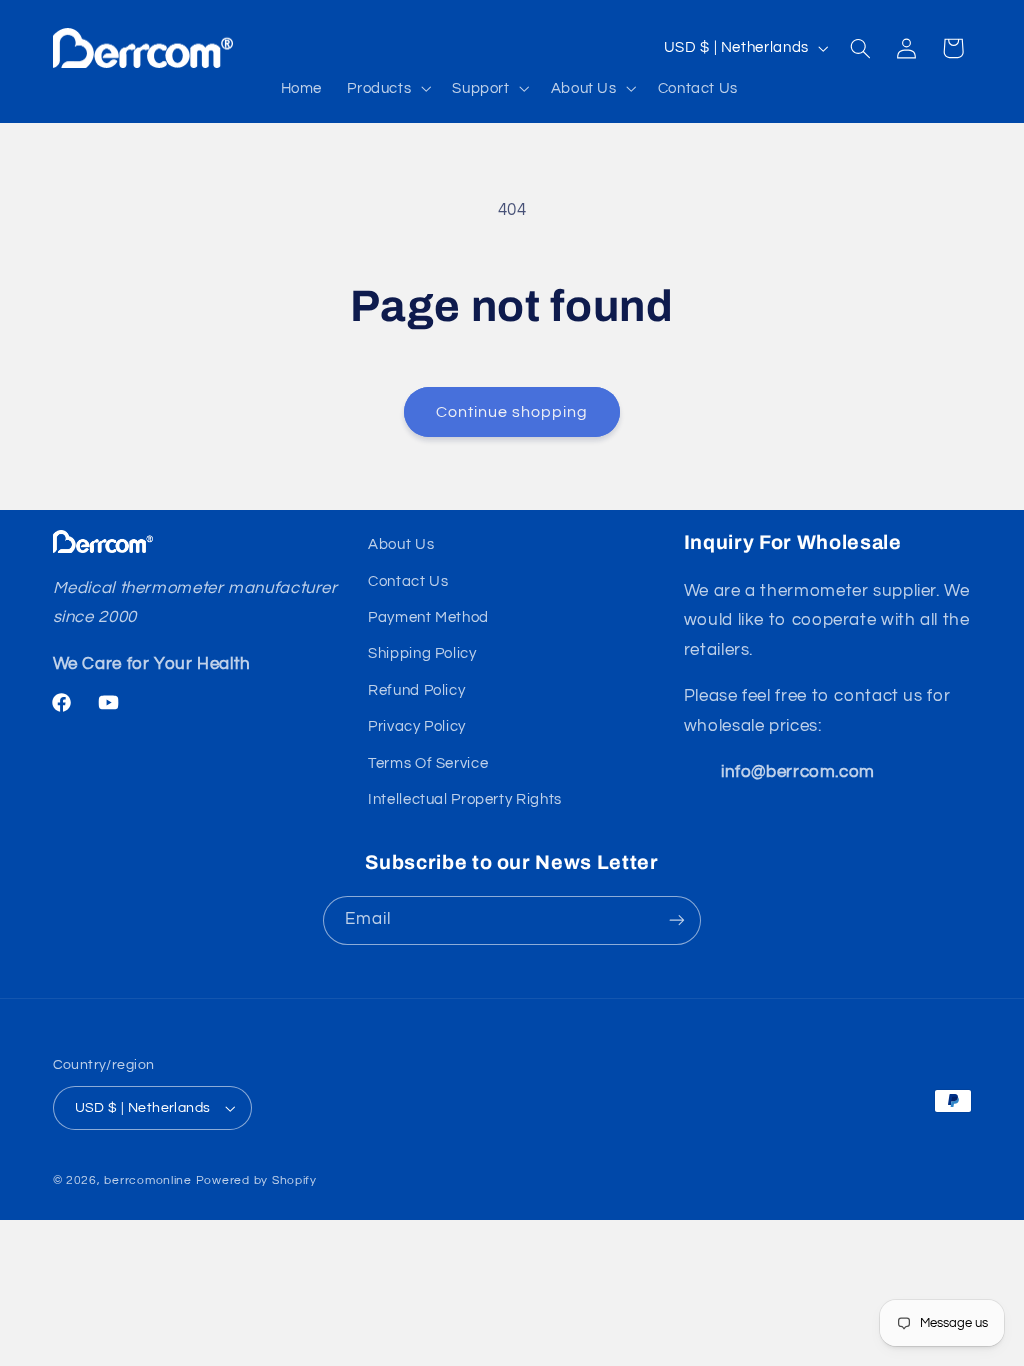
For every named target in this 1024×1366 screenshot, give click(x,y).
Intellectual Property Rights (465, 799)
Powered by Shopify (256, 1180)
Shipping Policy (422, 653)
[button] (387, 88)
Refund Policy (416, 690)
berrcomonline (148, 1180)
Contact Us (408, 581)
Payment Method (428, 617)
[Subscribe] (677, 920)
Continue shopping (512, 412)
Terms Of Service (428, 763)
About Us (401, 544)
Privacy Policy (417, 726)
